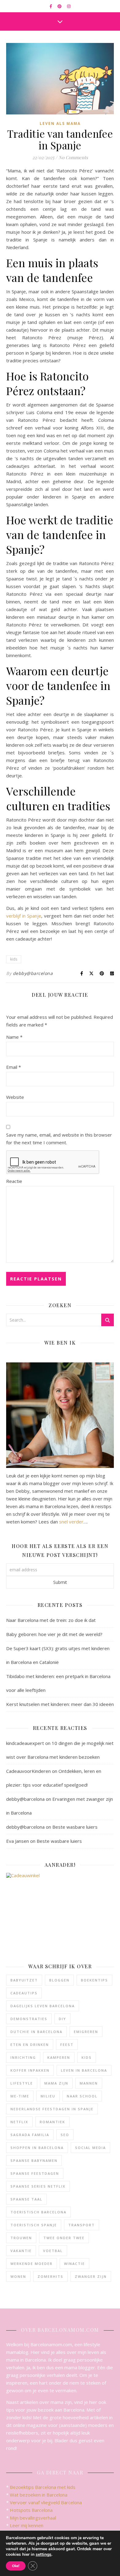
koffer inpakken (30, 2070)
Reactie (14, 1181)
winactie (74, 2264)
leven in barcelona (84, 2070)
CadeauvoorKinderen (28, 1771)
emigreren (86, 2032)
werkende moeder (32, 2264)
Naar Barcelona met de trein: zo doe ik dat (51, 1620)
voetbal (53, 2251)
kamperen (59, 2057)
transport (82, 2225)
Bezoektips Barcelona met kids (43, 2487)
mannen (89, 2083)
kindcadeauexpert (25, 1743)
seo (65, 2135)
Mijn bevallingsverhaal (33, 2518)
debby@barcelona (33, 973)
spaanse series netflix (38, 2186)
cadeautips (24, 1993)
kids (14, 959)
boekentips (94, 1980)
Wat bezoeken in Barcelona (39, 2495)
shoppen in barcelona (37, 2148)
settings (44, 2555)
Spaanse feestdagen (35, 2173)
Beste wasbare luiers (75, 1827)
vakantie (21, 2251)
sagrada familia (30, 2135)
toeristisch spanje (34, 2225)
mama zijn (56, 2083)
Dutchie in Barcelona (36, 2032)
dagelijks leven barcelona (43, 2006)
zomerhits (50, 2276)
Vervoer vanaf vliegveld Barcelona (46, 2502)
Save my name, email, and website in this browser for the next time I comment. (59, 1139)
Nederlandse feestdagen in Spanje (52, 2109)
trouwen (21, 2238)
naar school (82, 2096)
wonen (18, 2276)
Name (14, 1037)
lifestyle (22, 2083)
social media (90, 2148)
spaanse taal (26, 2199)
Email (14, 1067)
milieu (48, 2096)
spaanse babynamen (34, 2160)
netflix (19, 2122)
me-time (20, 2096)
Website (15, 1097)
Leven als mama (60, 123)
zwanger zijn (91, 2276)
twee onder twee (64, 2238)
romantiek (52, 2122)
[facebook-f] (51, 6)
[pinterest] (60, 6)
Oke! (16, 2566)
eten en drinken (30, 2045)
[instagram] (69, 6)
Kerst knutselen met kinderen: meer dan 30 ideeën (60, 1704)
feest (67, 2045)
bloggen (59, 1980)
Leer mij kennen (27, 2525)
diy (62, 2019)
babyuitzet (24, 1980)
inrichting (23, 2057)
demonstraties (29, 2019)
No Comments (73, 157)
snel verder (71, 1522)
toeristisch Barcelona (38, 2212)
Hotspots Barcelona (31, 2510)
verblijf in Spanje (24, 916)
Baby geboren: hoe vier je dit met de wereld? (54, 1634)
